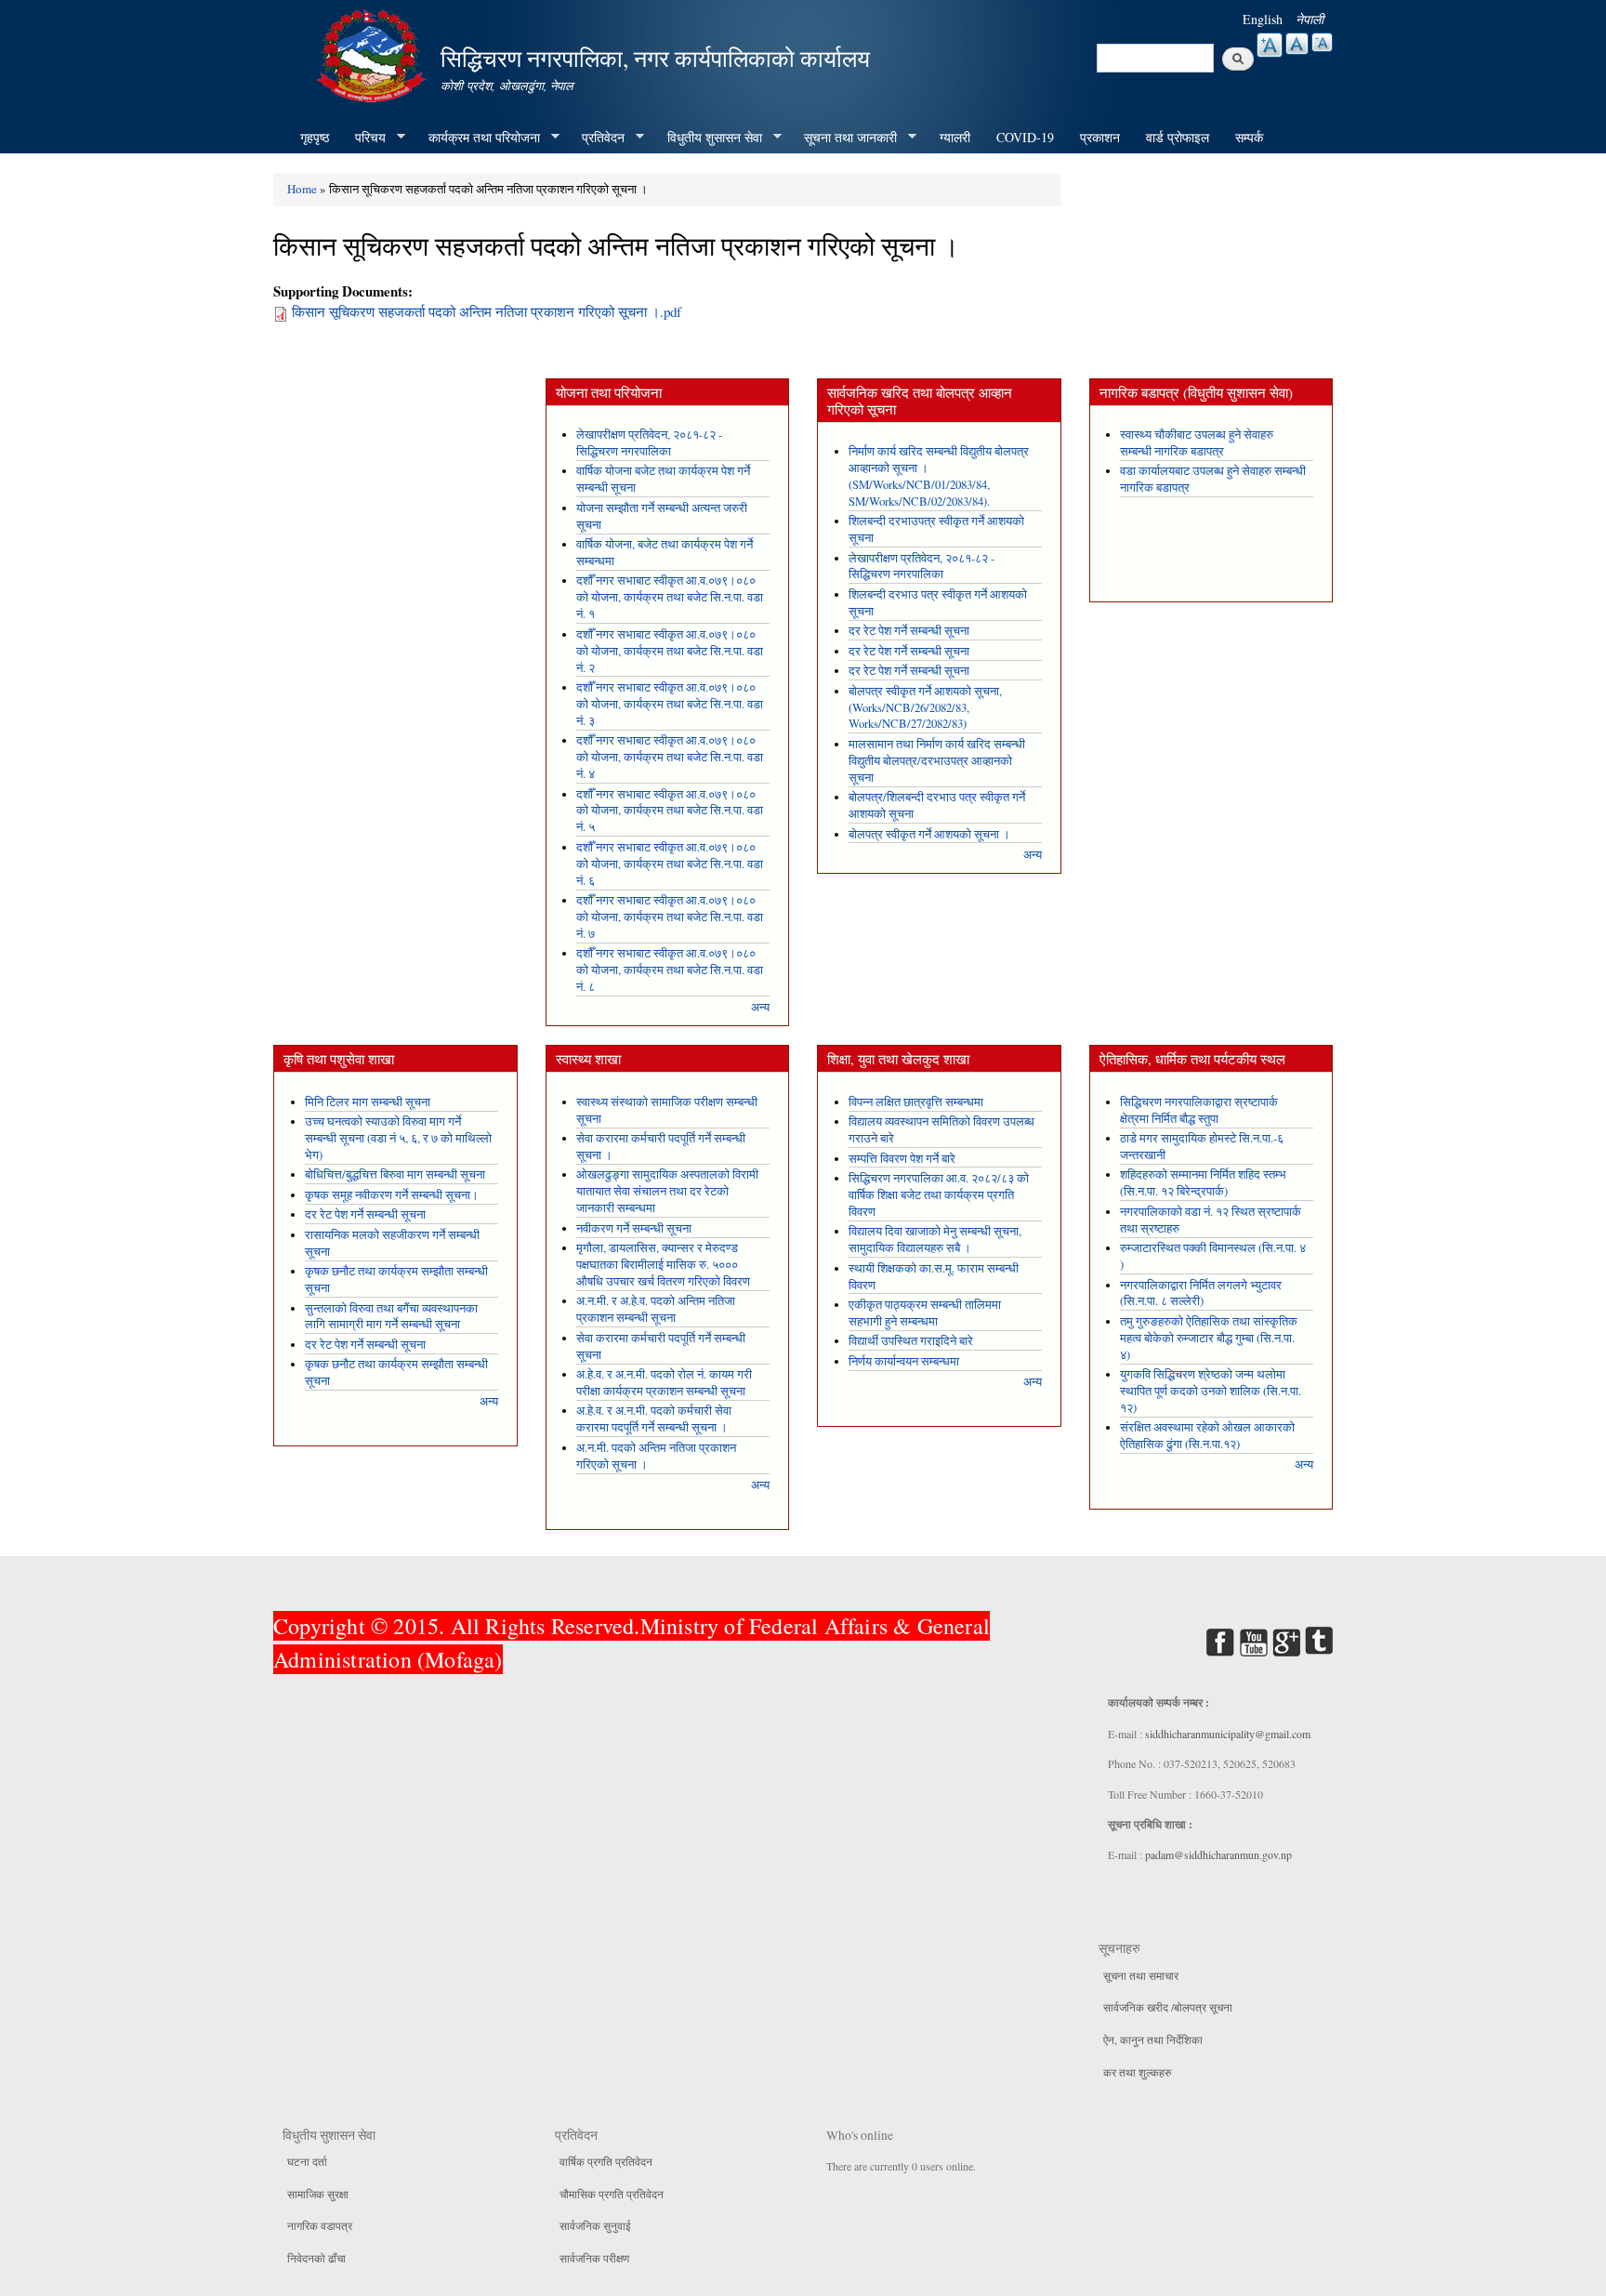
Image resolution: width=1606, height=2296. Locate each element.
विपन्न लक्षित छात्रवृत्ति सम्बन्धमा (916, 1102)
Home (302, 189)
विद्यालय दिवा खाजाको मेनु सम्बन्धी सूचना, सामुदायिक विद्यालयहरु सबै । (935, 1240)
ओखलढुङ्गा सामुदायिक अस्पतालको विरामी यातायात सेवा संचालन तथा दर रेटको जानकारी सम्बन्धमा (667, 1191)
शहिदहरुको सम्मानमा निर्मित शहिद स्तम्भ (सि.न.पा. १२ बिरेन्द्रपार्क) (1203, 1183)
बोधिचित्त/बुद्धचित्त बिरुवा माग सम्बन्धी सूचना (395, 1174)
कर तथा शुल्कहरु (1137, 2072)
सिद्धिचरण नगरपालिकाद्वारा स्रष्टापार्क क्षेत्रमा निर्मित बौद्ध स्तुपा (1199, 1110)
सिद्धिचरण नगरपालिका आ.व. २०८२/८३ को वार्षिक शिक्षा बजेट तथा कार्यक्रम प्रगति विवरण (939, 1195)
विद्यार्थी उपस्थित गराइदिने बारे (911, 1341)
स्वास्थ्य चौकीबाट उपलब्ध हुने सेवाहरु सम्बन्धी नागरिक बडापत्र (1197, 443)
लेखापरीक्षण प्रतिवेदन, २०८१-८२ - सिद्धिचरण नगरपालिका (649, 443)
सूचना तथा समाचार (1141, 1975)
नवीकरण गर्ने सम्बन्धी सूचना (634, 1228)
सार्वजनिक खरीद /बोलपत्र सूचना (1168, 2007)
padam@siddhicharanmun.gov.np (1218, 1854)
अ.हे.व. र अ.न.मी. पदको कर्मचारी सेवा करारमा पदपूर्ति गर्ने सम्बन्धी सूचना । (654, 1419)
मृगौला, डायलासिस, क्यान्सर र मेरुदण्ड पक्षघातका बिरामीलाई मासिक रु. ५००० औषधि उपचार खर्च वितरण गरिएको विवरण (663, 1265)
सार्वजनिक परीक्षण (594, 2258)
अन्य (760, 1007)
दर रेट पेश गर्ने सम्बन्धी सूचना (909, 631)
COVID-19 (1025, 137)
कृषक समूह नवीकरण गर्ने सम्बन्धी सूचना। (392, 1195)
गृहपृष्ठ (315, 137)
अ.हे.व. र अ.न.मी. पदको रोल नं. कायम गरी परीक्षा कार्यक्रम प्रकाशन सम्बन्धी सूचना (664, 1383)
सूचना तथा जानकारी (844, 138)
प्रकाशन (1100, 137)
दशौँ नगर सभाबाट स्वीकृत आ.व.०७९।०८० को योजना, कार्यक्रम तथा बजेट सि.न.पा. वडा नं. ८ (670, 970)
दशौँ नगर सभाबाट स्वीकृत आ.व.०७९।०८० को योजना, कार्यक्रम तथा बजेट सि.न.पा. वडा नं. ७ (670, 917)
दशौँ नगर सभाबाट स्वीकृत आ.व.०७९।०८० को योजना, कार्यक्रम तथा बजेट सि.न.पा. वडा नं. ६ (670, 864)
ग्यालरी (955, 137)
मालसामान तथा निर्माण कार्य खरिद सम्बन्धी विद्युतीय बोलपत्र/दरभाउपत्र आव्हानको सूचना (937, 761)
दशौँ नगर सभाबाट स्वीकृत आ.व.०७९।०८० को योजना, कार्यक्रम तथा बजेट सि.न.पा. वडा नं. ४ (670, 757)
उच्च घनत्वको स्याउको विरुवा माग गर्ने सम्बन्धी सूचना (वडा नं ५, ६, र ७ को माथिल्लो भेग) (398, 1138)
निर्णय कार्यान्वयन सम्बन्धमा (904, 1361)
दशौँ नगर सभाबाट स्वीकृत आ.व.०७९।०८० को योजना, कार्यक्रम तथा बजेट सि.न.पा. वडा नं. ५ (670, 811)
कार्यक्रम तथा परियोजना (478, 138)
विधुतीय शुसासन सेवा (708, 138)
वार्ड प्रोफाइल (1178, 137)
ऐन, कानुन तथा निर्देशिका (1153, 2039)
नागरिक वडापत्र (320, 2225)
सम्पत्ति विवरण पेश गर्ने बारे (902, 1159)
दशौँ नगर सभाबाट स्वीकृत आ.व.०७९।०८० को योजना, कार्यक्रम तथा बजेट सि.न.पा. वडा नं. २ (670, 651)
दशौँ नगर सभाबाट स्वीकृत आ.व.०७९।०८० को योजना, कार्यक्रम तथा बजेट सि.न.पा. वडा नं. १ (670, 597)
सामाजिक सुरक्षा (318, 2194)
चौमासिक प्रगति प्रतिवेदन (612, 2194)
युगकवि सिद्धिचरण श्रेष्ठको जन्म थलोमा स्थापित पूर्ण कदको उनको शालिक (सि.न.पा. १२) (1211, 1391)
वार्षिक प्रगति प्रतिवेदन (606, 2161)
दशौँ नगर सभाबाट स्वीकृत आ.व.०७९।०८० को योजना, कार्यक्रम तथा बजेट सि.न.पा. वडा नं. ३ (670, 704)
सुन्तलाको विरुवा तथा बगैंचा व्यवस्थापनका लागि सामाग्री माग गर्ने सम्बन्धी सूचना (391, 1317)
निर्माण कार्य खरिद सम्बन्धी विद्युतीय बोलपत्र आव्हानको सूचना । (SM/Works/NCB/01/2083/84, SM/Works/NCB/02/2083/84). (939, 476)
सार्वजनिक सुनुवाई (595, 2225)
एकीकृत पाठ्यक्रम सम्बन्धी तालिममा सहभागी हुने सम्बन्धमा (925, 1313)
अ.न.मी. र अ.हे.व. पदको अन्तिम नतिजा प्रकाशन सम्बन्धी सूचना (656, 1309)
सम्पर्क (1249, 137)
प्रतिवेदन (597, 138)
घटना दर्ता (307, 2161)
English (1263, 19)
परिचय (364, 138)
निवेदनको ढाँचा (316, 2258)
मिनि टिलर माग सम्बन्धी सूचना (368, 1102)
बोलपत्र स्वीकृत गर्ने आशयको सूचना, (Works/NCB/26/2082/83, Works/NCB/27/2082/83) (925, 708)
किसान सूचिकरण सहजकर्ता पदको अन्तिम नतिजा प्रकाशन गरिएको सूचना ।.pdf (487, 311)
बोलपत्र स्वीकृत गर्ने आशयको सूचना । (929, 834)
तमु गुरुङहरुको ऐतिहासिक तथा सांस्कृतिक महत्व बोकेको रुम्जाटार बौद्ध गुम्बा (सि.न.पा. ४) (1209, 1338)
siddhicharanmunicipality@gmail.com (1228, 1734)
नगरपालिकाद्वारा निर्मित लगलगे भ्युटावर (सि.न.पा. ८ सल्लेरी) (1201, 1293)
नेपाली (1310, 19)
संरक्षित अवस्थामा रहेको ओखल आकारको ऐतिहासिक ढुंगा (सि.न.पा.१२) (1207, 1436)
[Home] (374, 53)
